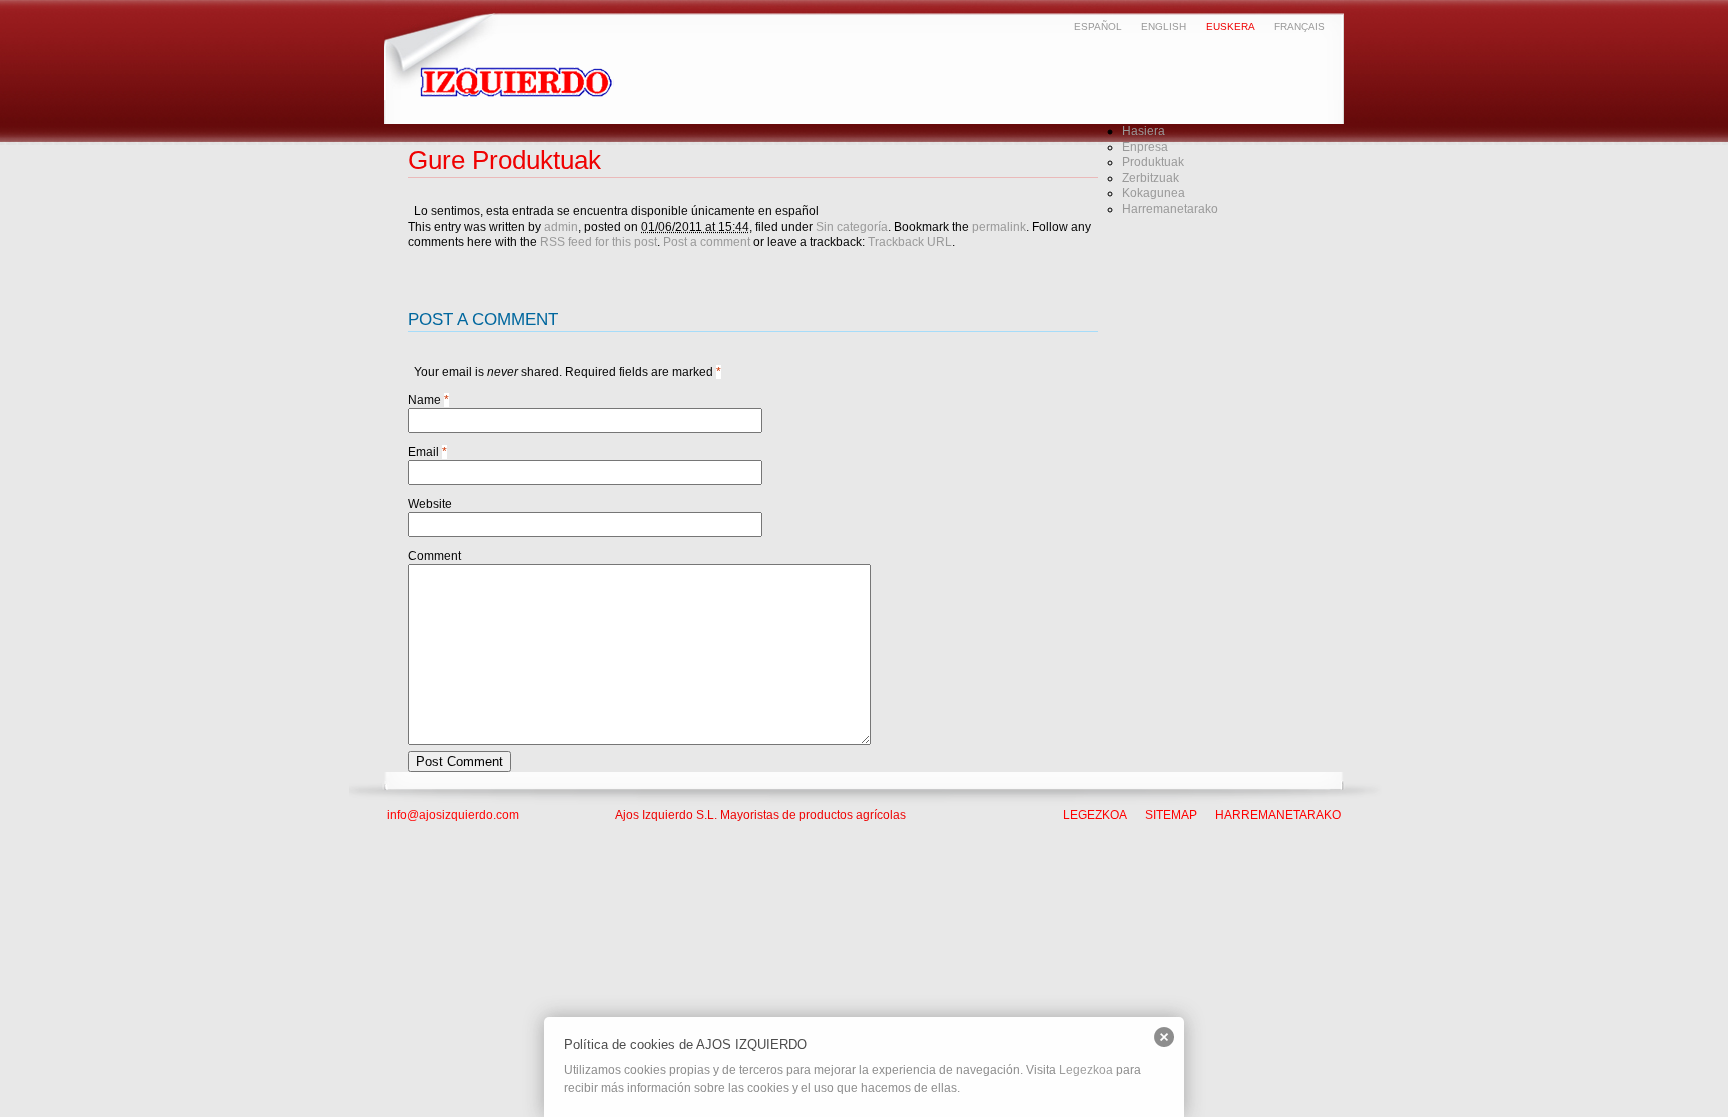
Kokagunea (1153, 193)
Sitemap (1171, 815)
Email (423, 452)
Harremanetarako (1170, 209)
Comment (434, 556)
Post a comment (706, 242)
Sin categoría (852, 227)
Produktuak (1153, 162)
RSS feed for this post (598, 242)
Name (424, 400)
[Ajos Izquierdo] (520, 95)
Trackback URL (910, 242)
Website (430, 504)
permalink (999, 227)
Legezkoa (1095, 815)
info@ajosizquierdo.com (453, 815)
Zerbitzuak (1150, 178)
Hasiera (1143, 131)
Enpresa (1145, 147)
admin (561, 227)
